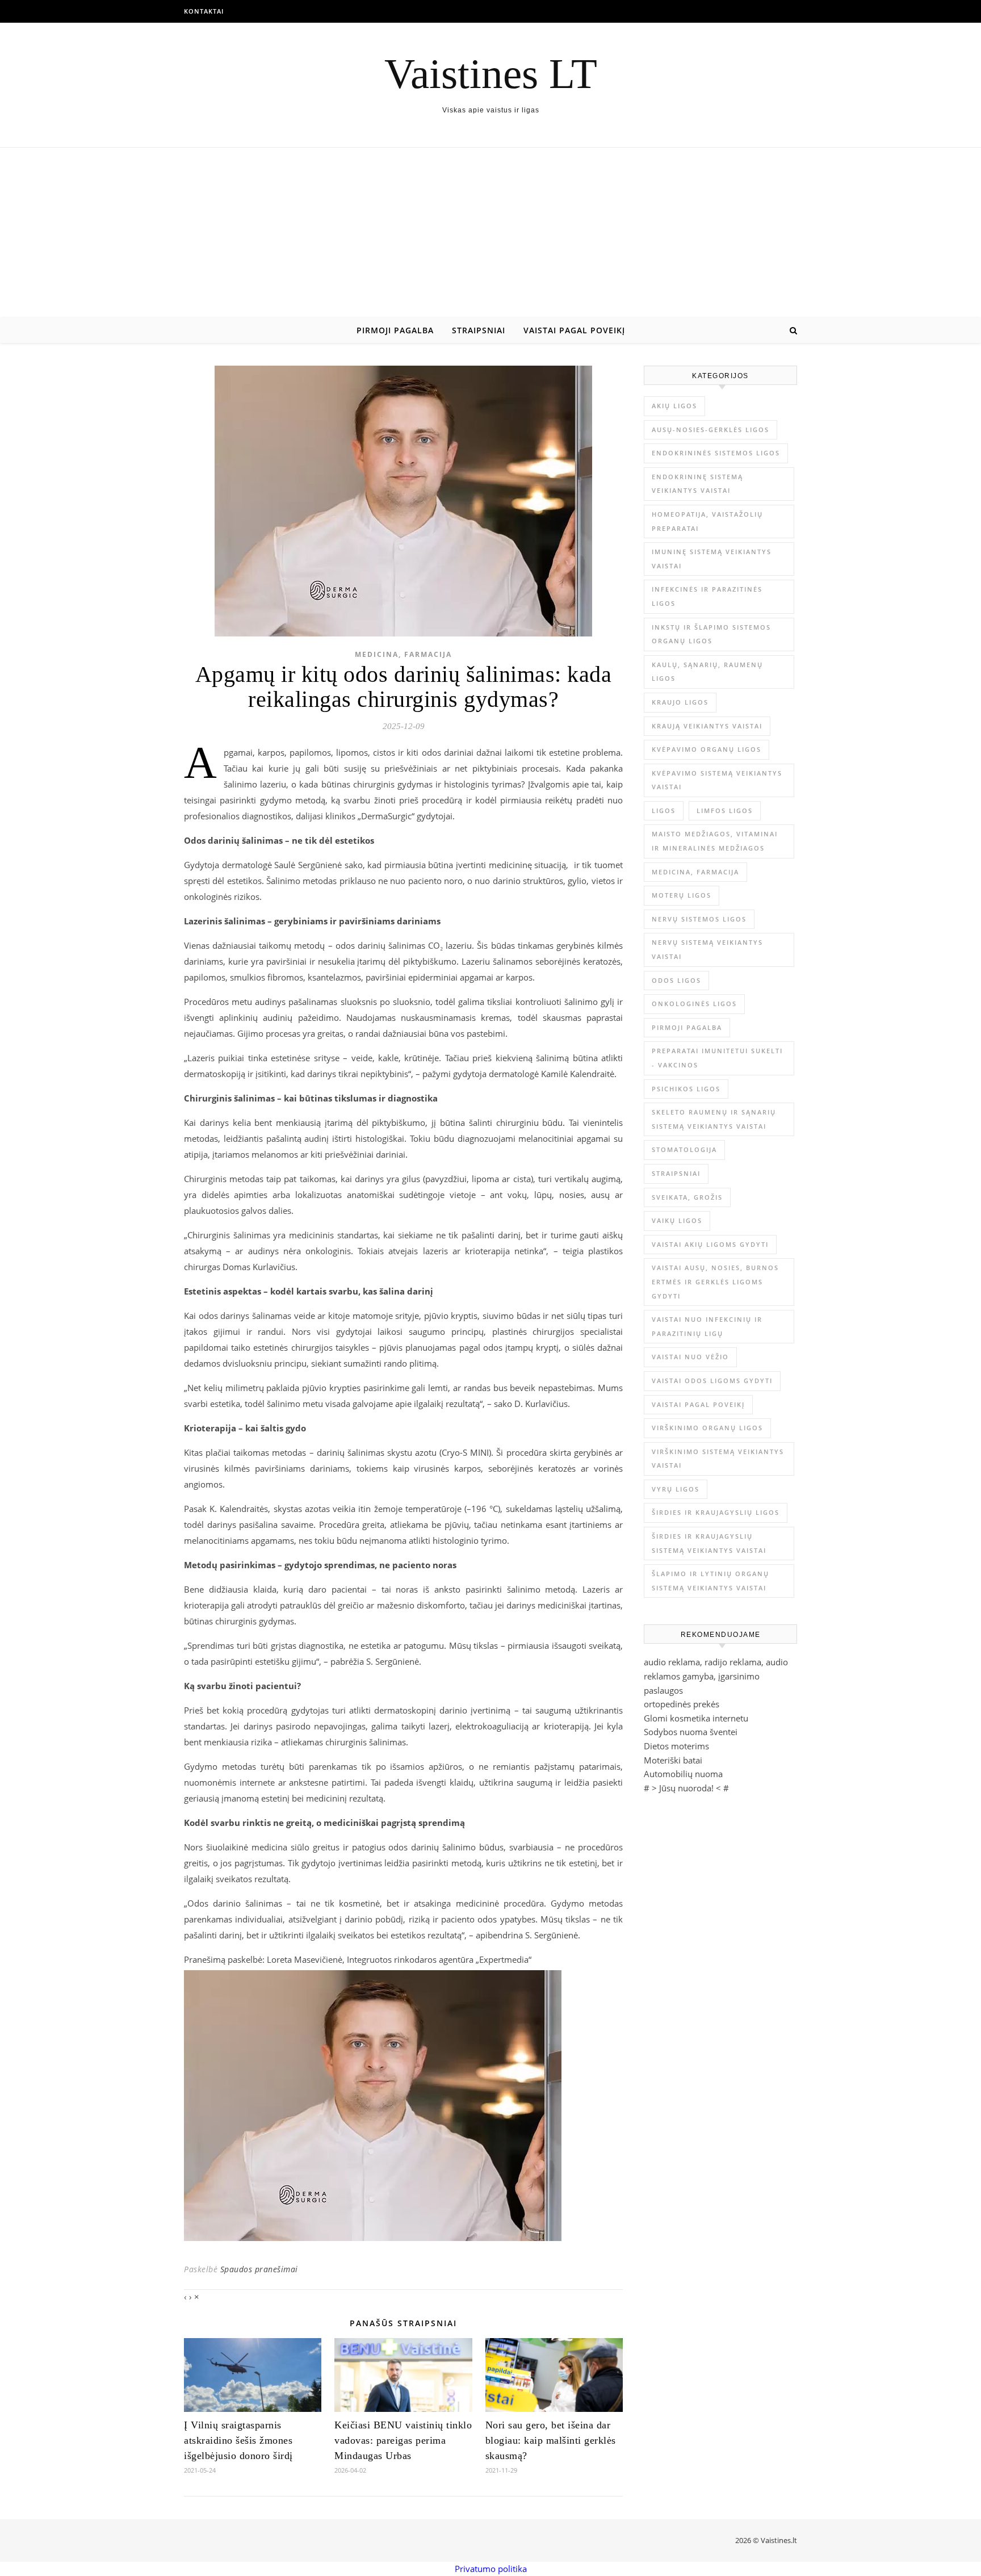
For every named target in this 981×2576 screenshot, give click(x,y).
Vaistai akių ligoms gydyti (710, 1244)
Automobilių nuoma (683, 1774)
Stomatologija (684, 1149)
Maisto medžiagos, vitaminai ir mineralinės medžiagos (715, 841)
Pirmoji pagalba (395, 330)
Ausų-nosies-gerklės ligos (710, 430)
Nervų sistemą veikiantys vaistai (707, 949)
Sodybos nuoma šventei (691, 1732)
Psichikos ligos (686, 1089)
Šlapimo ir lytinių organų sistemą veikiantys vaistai (710, 1581)
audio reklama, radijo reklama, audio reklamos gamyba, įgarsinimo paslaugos (716, 1676)
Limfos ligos (725, 811)
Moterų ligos (682, 895)
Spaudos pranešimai (259, 2269)
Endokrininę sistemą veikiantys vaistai (697, 484)
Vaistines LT (491, 74)
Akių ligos (674, 406)
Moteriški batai (673, 1760)
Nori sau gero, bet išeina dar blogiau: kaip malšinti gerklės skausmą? (551, 2440)
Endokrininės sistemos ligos (716, 453)
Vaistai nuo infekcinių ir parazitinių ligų (707, 1326)
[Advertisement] (491, 233)
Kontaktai (204, 11)
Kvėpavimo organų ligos (707, 749)
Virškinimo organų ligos (707, 1428)
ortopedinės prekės (682, 1704)
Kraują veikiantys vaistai (707, 726)
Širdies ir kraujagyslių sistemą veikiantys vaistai (709, 1543)
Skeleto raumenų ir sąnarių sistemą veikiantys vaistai (714, 1119)
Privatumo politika (491, 2569)
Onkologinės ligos (694, 1004)
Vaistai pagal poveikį (574, 330)
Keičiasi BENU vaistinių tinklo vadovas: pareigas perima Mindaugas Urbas (403, 2440)
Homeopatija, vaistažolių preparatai (707, 521)
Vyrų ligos (676, 1489)
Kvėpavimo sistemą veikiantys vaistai (717, 780)
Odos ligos (676, 980)
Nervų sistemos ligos (699, 919)
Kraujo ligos (680, 702)
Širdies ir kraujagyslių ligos (716, 1512)
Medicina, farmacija (403, 654)
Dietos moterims (676, 1746)
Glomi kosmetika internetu (696, 1718)
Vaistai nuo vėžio (690, 1357)
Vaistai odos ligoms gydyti (712, 1381)
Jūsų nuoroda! (686, 1788)
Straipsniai (479, 330)
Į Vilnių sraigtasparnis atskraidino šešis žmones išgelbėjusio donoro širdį (238, 2440)
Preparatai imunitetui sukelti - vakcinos (717, 1058)
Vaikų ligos (677, 1220)
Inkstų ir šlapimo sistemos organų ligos (711, 634)
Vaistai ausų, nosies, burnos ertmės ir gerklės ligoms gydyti (715, 1281)
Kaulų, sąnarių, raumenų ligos (707, 672)
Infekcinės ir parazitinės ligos (707, 596)
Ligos (664, 811)
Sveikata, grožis (687, 1197)
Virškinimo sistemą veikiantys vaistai (718, 1459)
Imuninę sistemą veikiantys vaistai (712, 559)
